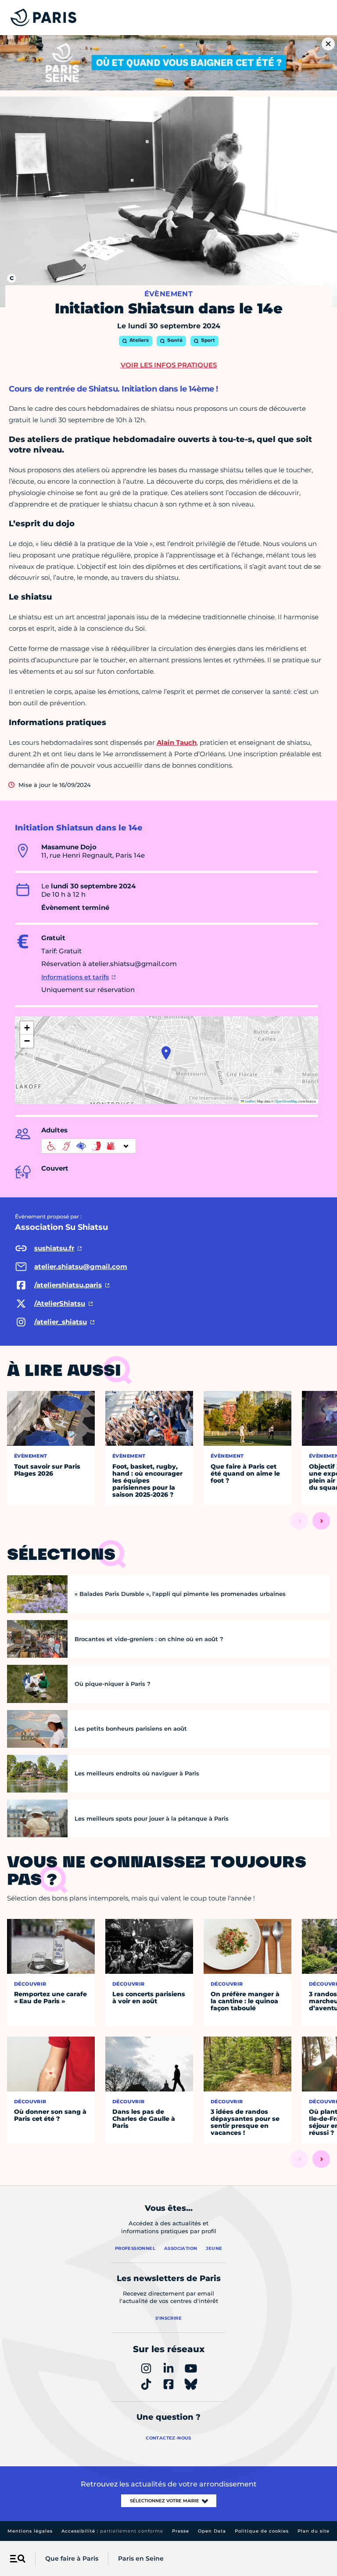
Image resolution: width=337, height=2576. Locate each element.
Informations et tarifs (75, 977)
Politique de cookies (262, 2531)
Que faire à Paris (72, 2558)
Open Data (212, 2531)
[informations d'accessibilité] (89, 1146)
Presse (181, 2531)
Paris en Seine (141, 2558)
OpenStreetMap (286, 1101)
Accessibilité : (112, 2531)
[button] (166, 1053)
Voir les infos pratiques (169, 365)
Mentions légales (30, 2531)
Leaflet (249, 1101)
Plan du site (314, 2531)
